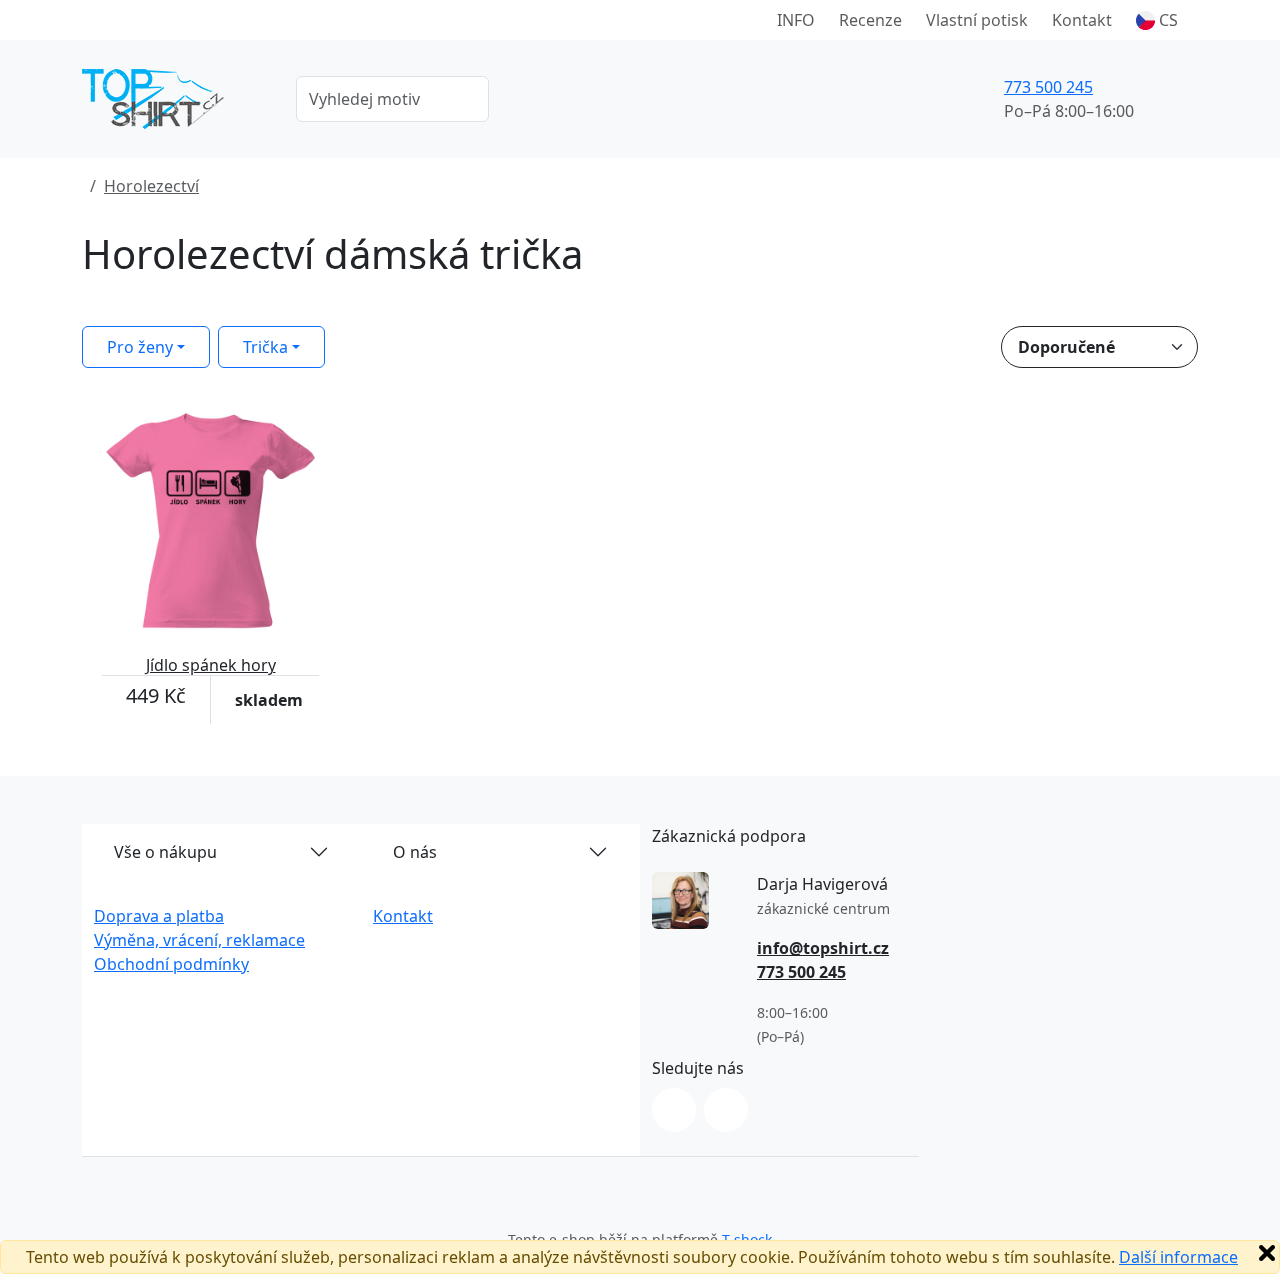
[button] (1157, 20)
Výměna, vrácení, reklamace (199, 940)
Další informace (1178, 1257)
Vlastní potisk (977, 20)
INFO (796, 20)
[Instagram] (674, 1110)
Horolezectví (151, 186)
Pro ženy (140, 347)
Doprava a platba (159, 916)
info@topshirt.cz (823, 948)
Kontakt (1082, 20)
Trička (265, 347)
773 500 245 (1048, 87)
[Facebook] (726, 1110)
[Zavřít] (1267, 1253)
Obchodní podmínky (171, 964)
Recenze (870, 20)
